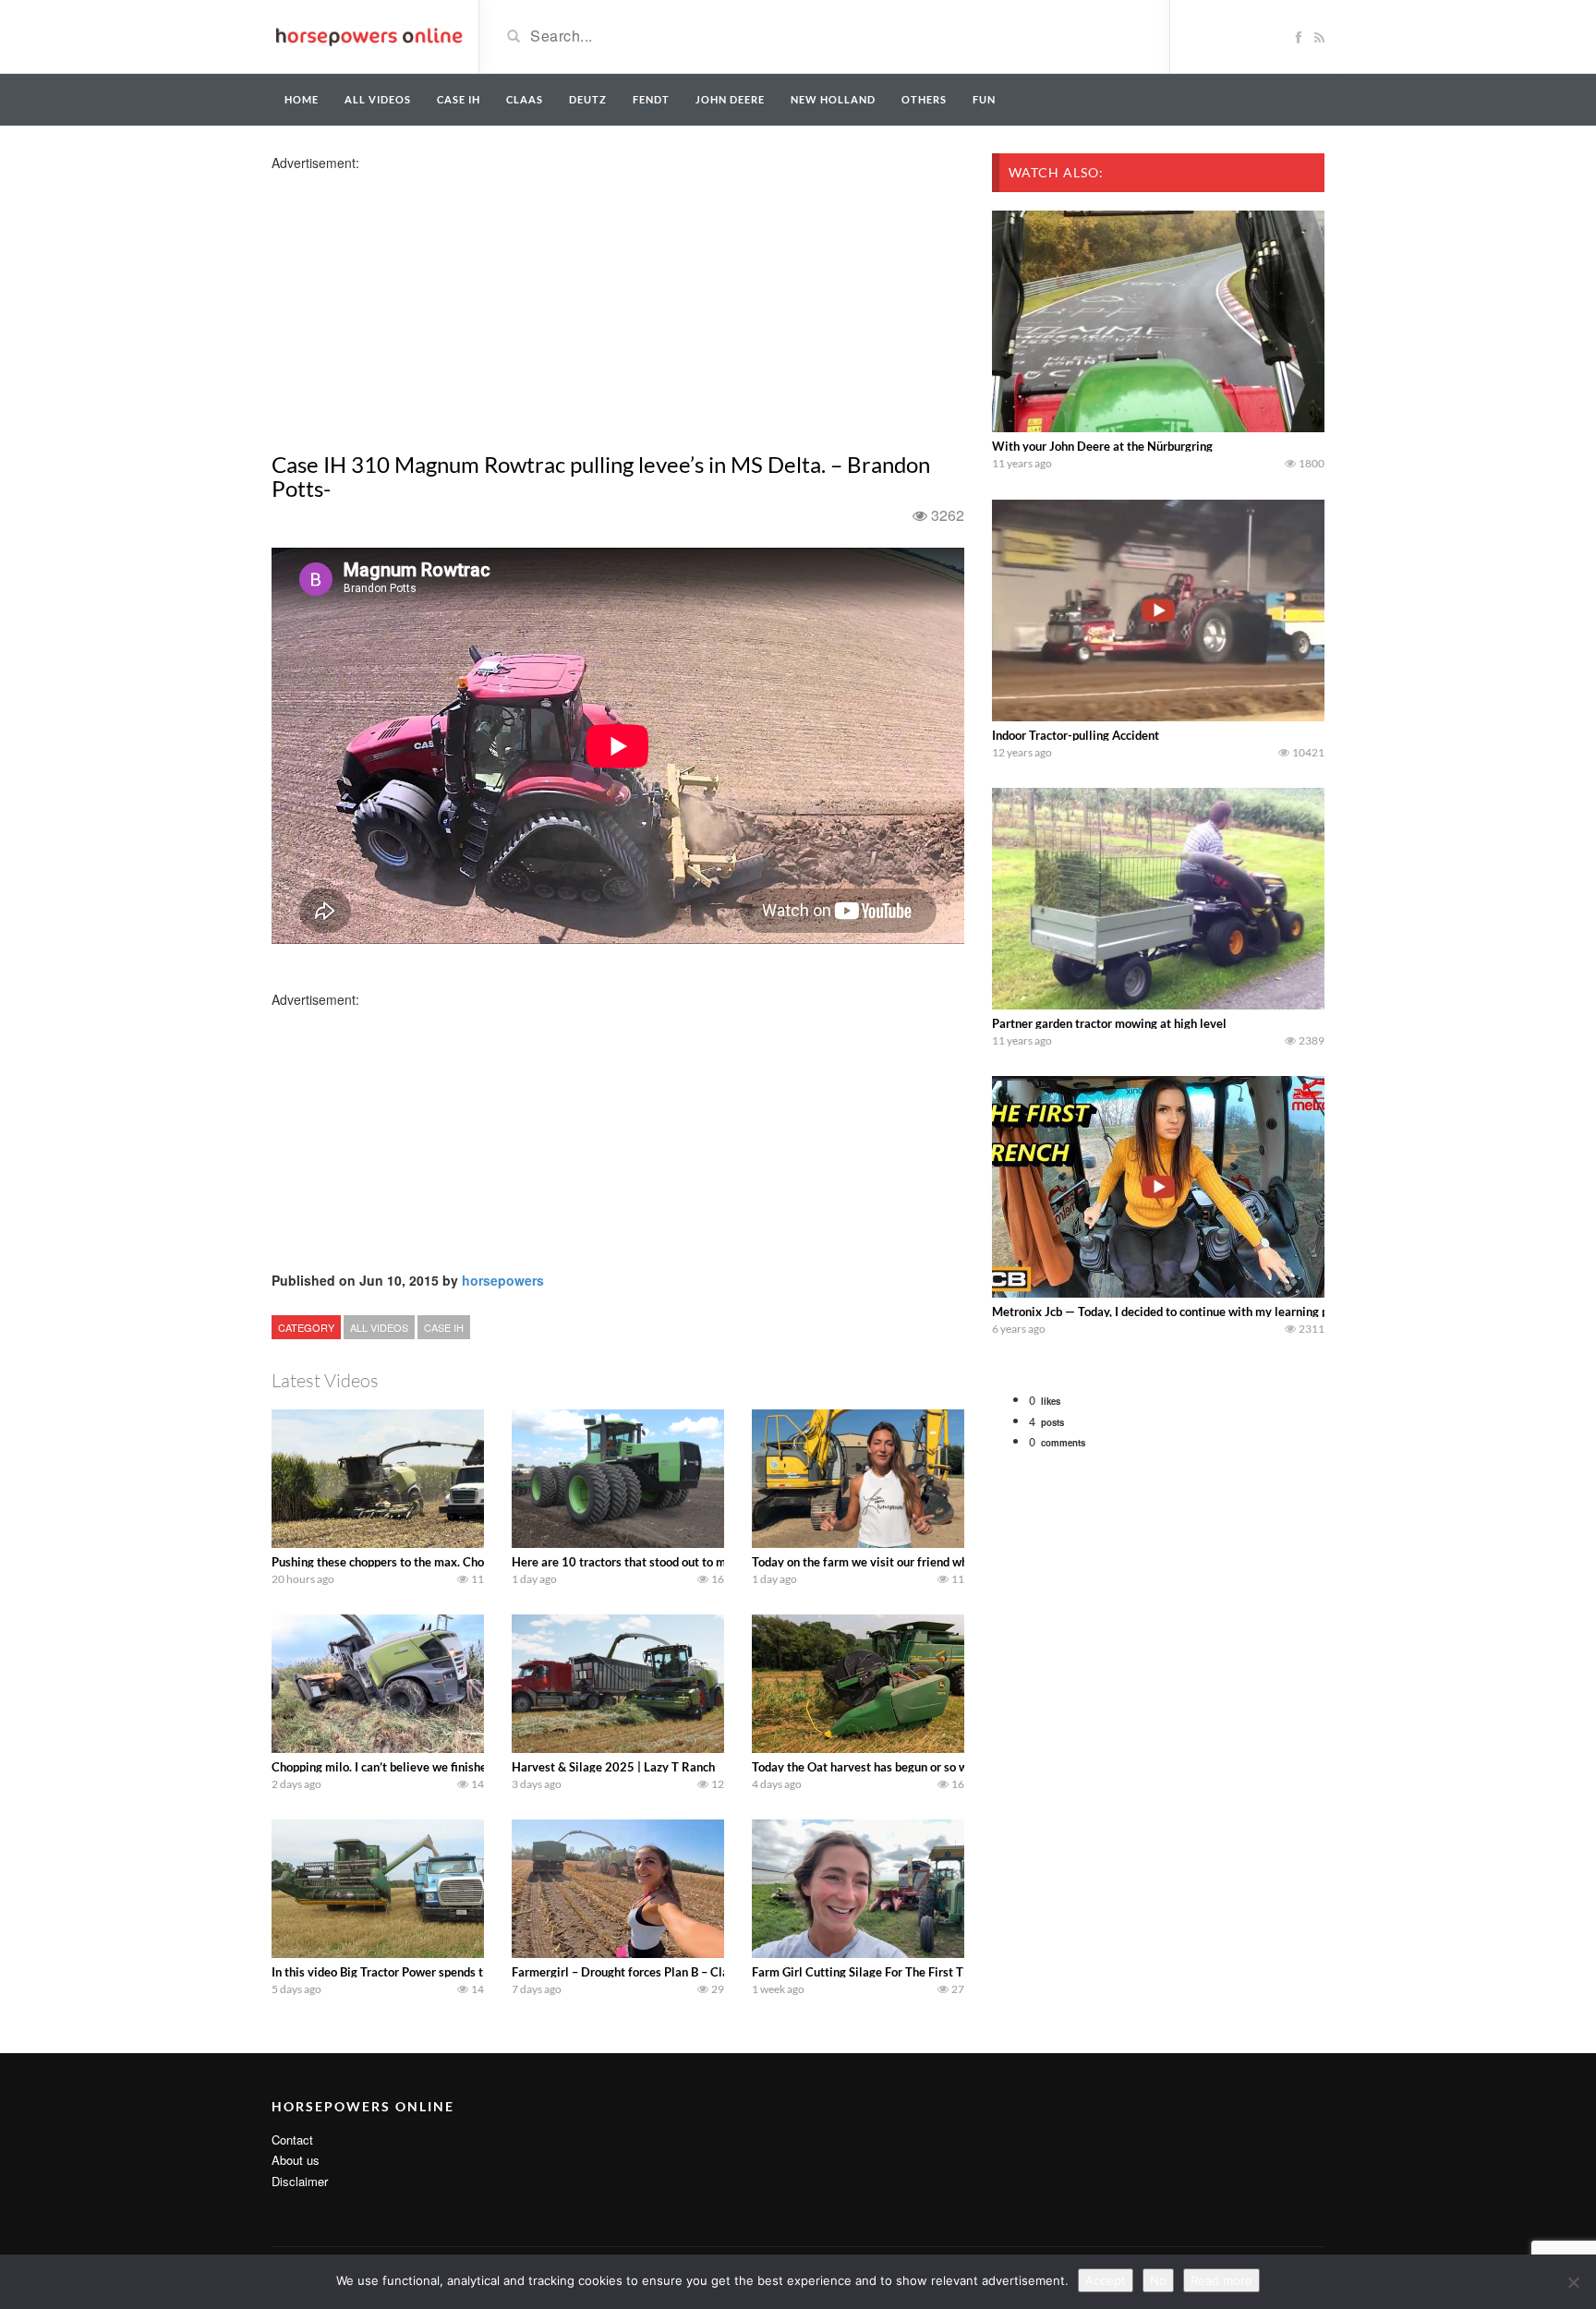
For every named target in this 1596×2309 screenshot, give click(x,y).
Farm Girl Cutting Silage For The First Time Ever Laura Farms (916, 1972)
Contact (292, 2140)
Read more (1221, 2280)
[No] (1573, 2282)
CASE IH (444, 1327)
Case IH (459, 99)
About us (296, 2160)
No (1158, 2280)
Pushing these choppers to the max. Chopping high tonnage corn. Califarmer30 (481, 1562)
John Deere (730, 99)
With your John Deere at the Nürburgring (1102, 446)
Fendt (651, 99)
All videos (378, 99)
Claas (525, 99)
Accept (1106, 2280)
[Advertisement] (417, 301)
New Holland (833, 99)
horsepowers (503, 1280)
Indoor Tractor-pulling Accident (1076, 735)
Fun (984, 99)
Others (924, 99)
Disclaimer (300, 2181)
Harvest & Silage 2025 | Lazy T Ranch (613, 1767)
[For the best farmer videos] (368, 35)
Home (302, 99)
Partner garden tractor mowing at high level (1109, 1023)
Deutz (588, 99)
